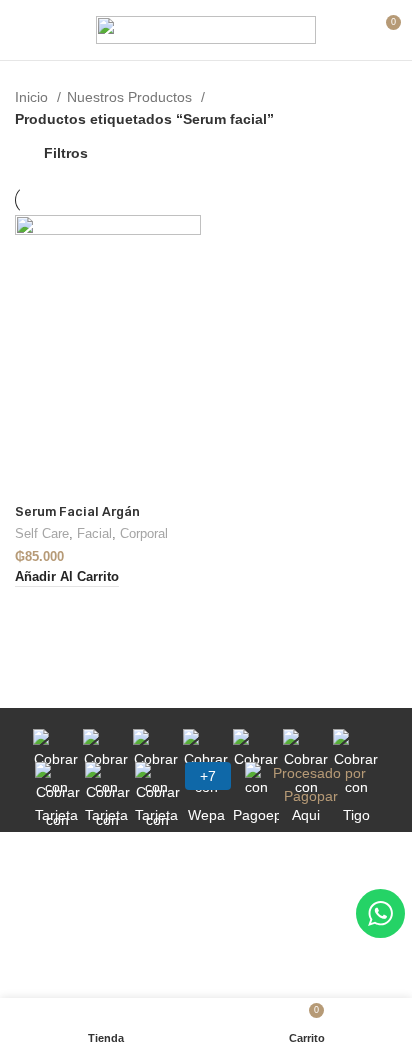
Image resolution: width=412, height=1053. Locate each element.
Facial (94, 534)
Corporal (144, 534)
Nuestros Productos (131, 97)
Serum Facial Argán (77, 511)
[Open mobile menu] (24, 30)
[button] (67, 577)
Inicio (33, 97)
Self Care (42, 534)
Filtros (66, 153)
